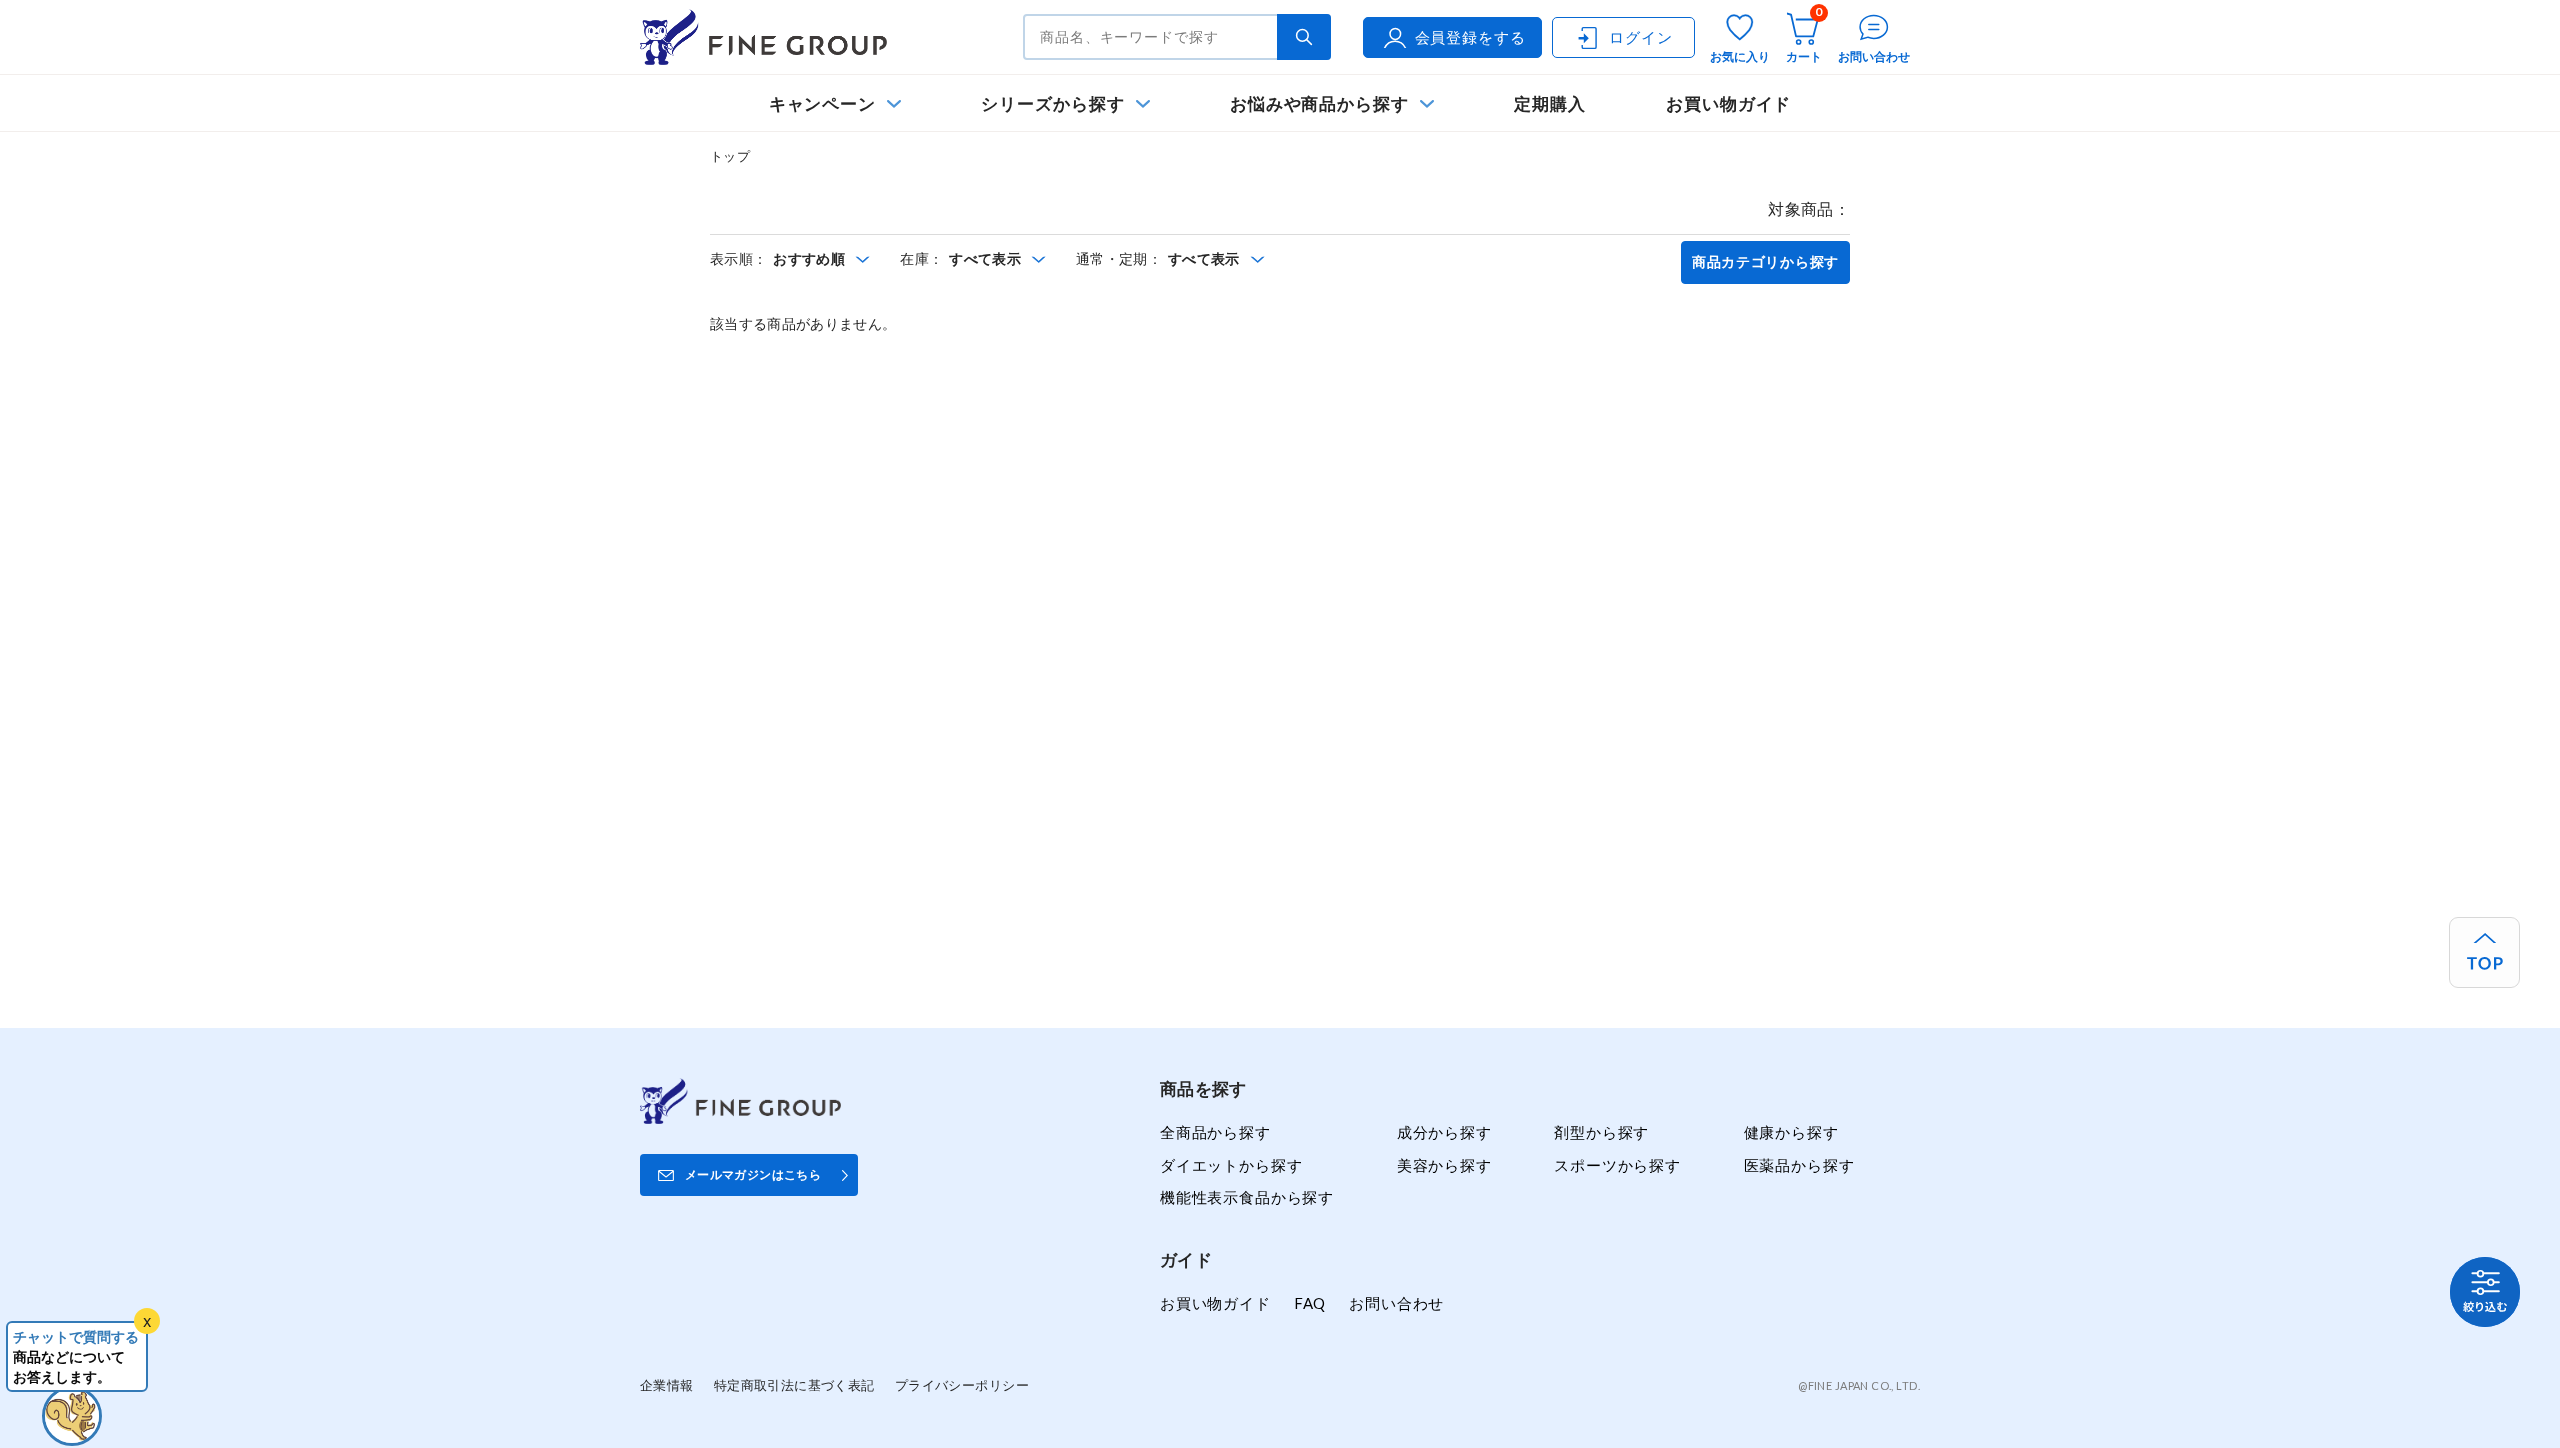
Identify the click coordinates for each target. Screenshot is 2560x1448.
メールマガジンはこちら (753, 1174)
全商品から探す (1215, 1132)
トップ (730, 156)
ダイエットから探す (1231, 1165)
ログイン (1640, 37)
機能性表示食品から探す (1247, 1197)
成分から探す (1444, 1132)
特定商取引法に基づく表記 (794, 1385)
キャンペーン (823, 103)
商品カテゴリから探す (1765, 262)
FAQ (1310, 1303)
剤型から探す (1601, 1132)
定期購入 (1550, 103)
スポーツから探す (1617, 1165)
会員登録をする (1470, 37)
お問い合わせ (1396, 1303)
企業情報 (667, 1385)
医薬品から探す (1799, 1165)
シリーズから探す (1052, 103)
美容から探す (1444, 1165)
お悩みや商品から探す (1319, 103)
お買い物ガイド (1729, 103)
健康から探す (1791, 1132)
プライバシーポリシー (962, 1385)
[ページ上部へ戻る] (2484, 952)
